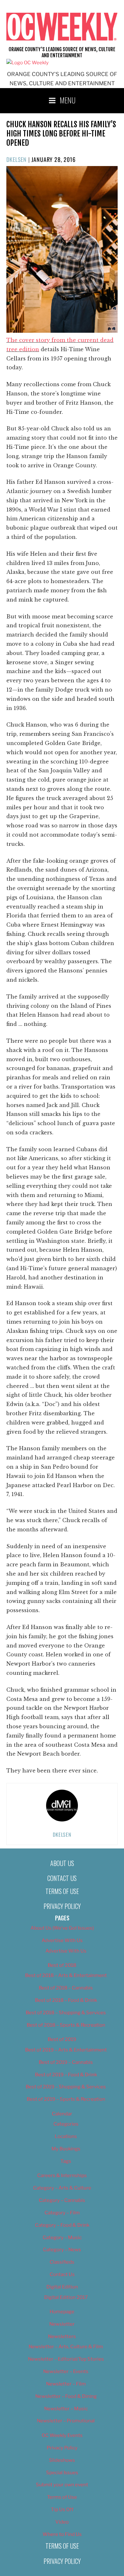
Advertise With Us (62, 1940)
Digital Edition (62, 2287)
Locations (66, 2136)
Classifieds (62, 2262)
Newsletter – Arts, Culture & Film (66, 2347)
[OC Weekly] (28, 63)
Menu (68, 100)
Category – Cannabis (62, 2200)
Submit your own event (62, 2485)
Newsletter (62, 2324)
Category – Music (62, 2238)
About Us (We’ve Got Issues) (62, 1928)
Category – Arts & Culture (62, 2188)
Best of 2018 (62, 1965)
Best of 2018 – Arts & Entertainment (66, 1975)
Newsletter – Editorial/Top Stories (66, 2359)
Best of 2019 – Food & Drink (66, 2075)
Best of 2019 (62, 2039)
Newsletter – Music (66, 2409)
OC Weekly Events (62, 2435)
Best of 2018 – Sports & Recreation (66, 2025)
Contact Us (62, 1878)
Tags (66, 2161)
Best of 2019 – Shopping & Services (66, 2087)
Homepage (62, 2312)
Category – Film (62, 2213)
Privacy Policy (62, 1906)
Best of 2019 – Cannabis (66, 2062)
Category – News (62, 2250)
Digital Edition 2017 (66, 2297)
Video (62, 2522)
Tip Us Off (62, 2510)
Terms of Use (62, 1891)
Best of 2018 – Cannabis (66, 1988)
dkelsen (17, 159)
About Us (62, 1863)
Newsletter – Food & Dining (66, 2396)
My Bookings (66, 2149)
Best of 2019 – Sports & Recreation (66, 2099)
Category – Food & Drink (62, 2225)
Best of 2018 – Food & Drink (66, 2000)
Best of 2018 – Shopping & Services (66, 2013)
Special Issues (62, 2473)
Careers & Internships (62, 2176)
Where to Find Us (62, 2534)
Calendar (62, 2114)
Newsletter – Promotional (66, 2421)
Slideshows (62, 2460)
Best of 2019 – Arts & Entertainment (66, 2050)
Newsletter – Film (66, 2384)
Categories (66, 2124)
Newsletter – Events (66, 2371)
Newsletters (62, 2336)
